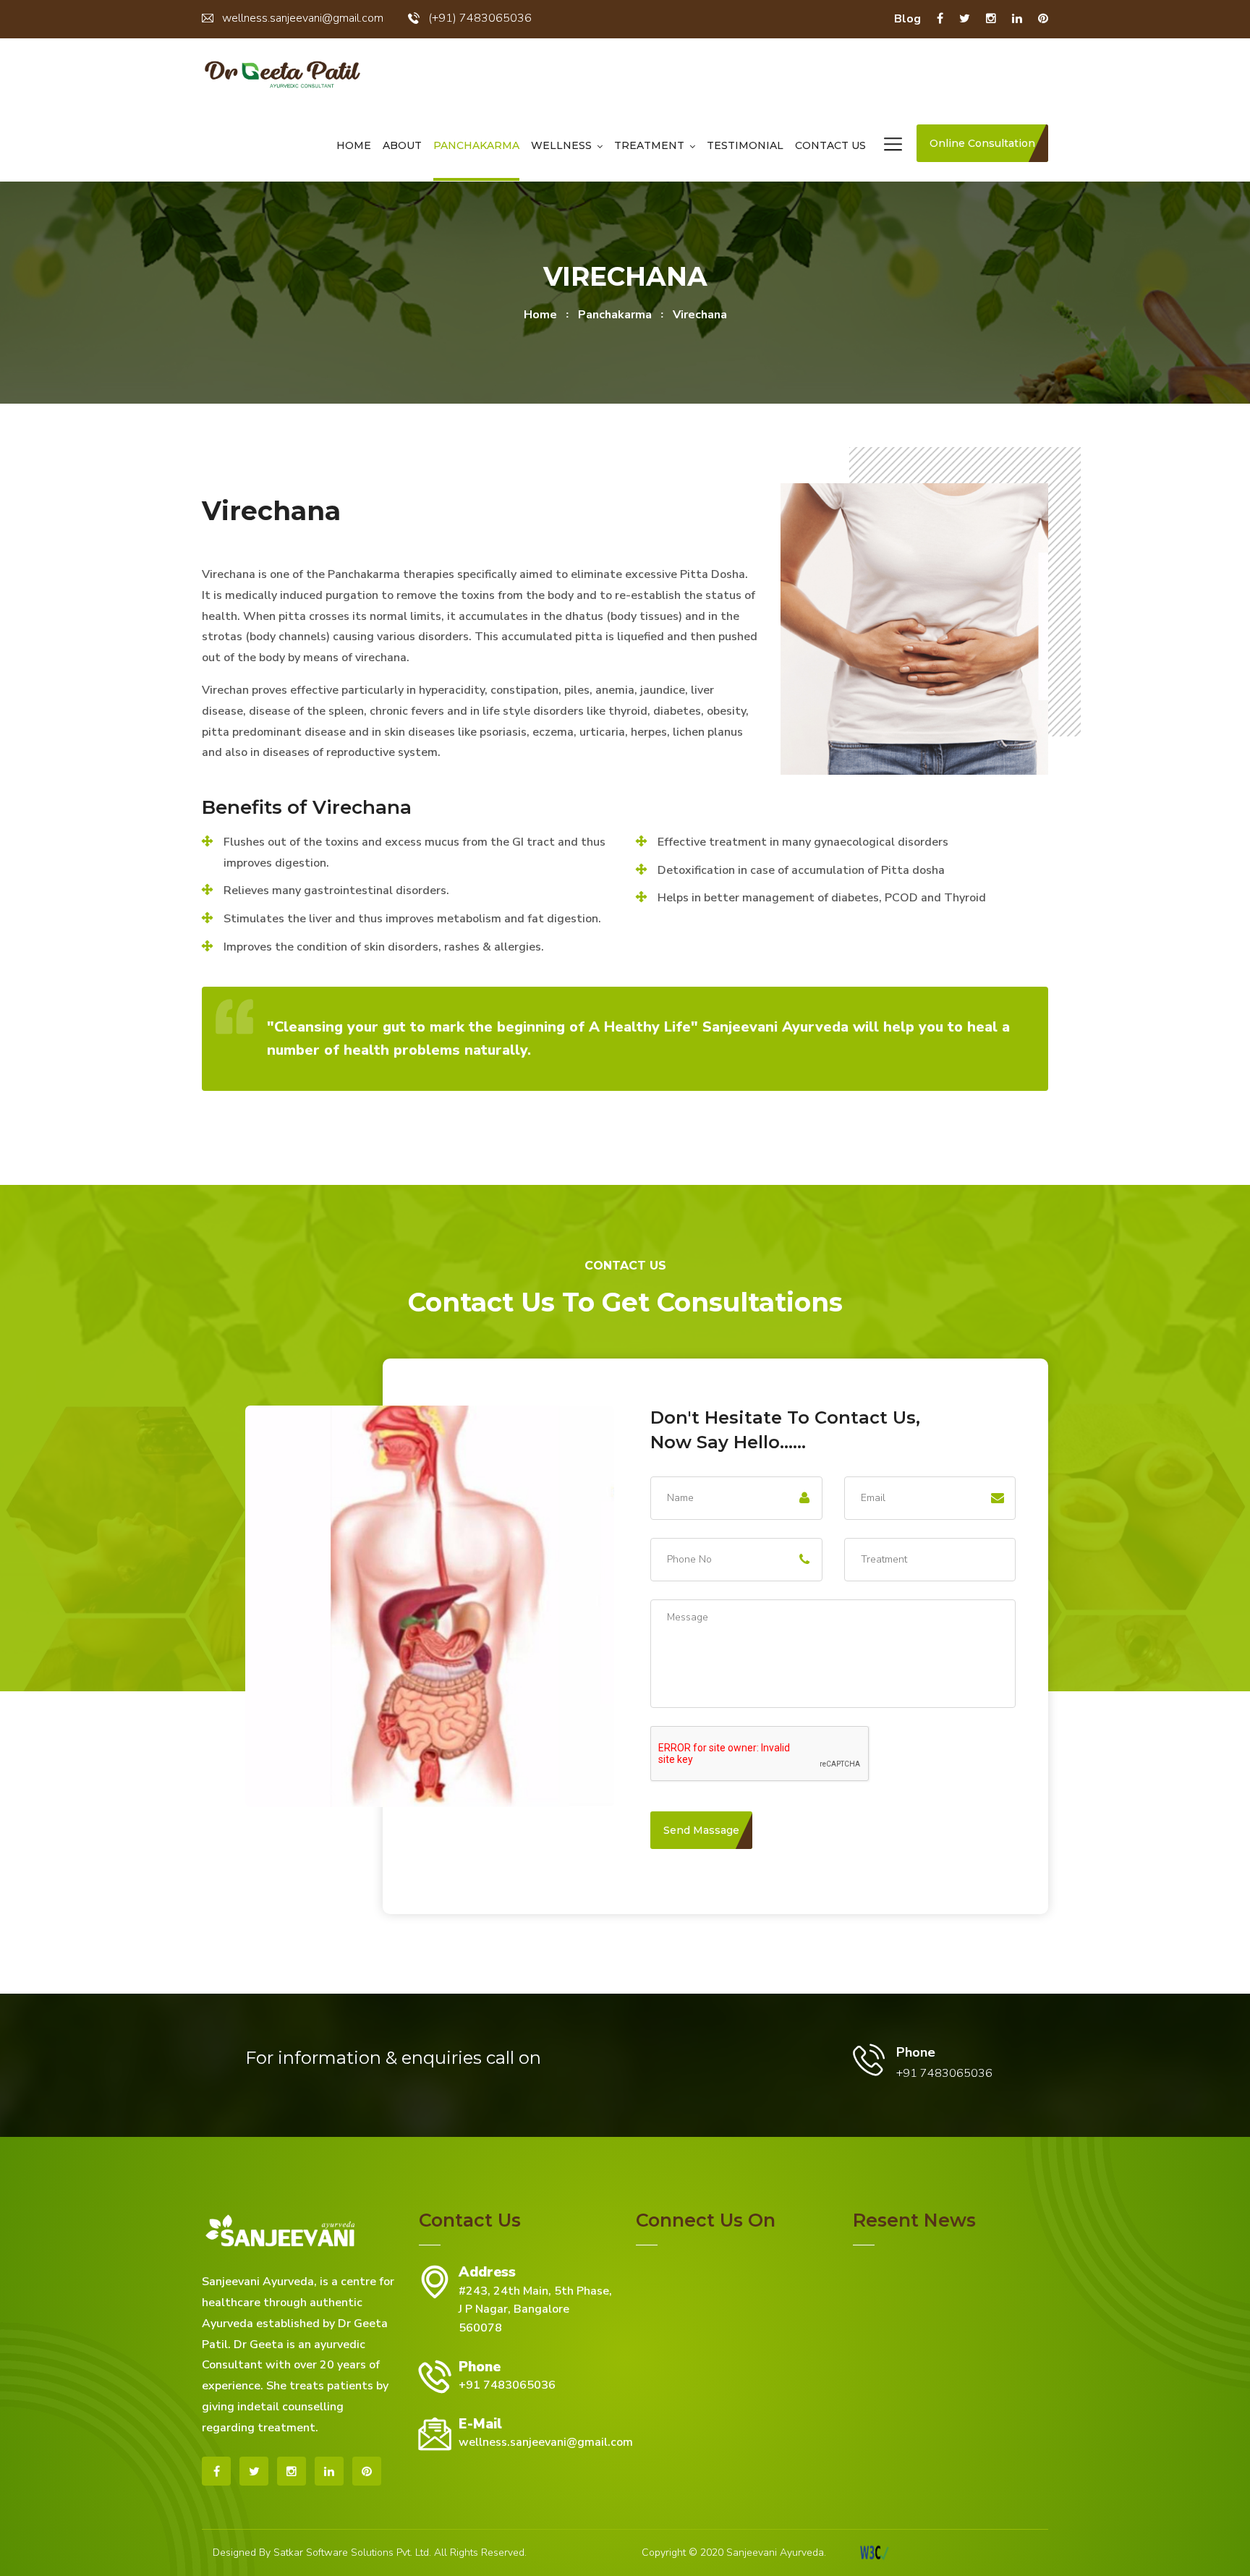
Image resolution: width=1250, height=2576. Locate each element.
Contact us (830, 145)
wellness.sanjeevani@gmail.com (303, 18)
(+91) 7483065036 (480, 18)
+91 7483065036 (507, 2385)
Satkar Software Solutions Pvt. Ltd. (352, 2552)
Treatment (649, 145)
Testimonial (745, 145)
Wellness (561, 145)
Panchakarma (476, 145)
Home (354, 145)
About (402, 145)
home (540, 315)
